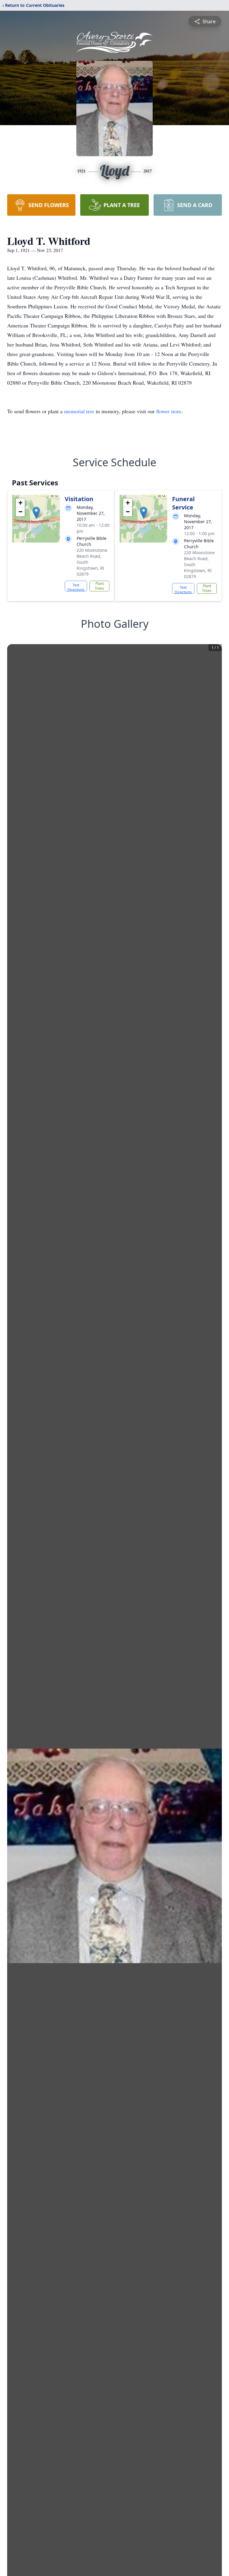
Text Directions (76, 587)
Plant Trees (99, 586)
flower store (169, 411)
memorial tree (79, 411)
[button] (36, 513)
